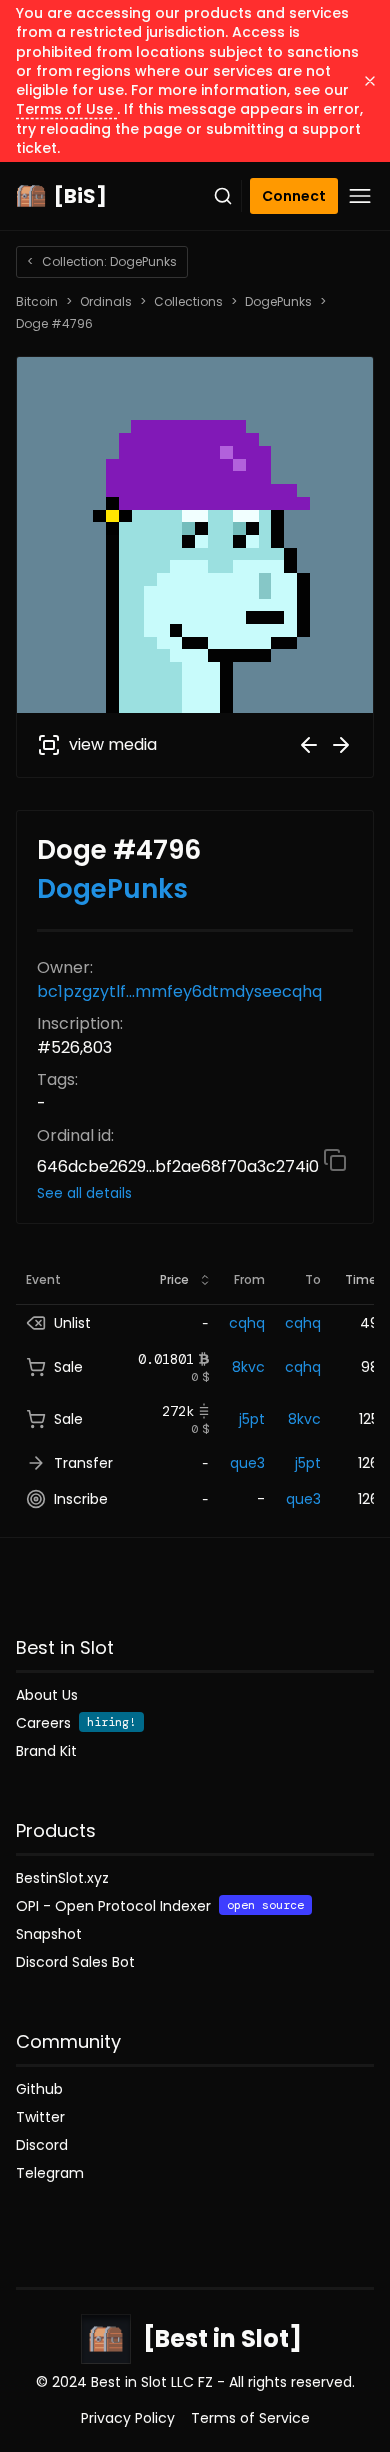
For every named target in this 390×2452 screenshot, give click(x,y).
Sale (68, 1367)
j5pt (252, 1419)
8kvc (248, 1367)
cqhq (247, 1323)
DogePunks (278, 302)
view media (113, 744)
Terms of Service (250, 2418)
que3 (247, 1463)
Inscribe (81, 1499)
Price (174, 1279)
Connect (294, 196)
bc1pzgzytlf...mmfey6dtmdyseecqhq (179, 991)
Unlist (72, 1323)
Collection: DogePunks (102, 261)
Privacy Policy (128, 2418)
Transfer (83, 1463)
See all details (84, 1193)
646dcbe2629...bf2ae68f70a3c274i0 (180, 1166)
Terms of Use (66, 109)
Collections (188, 302)
